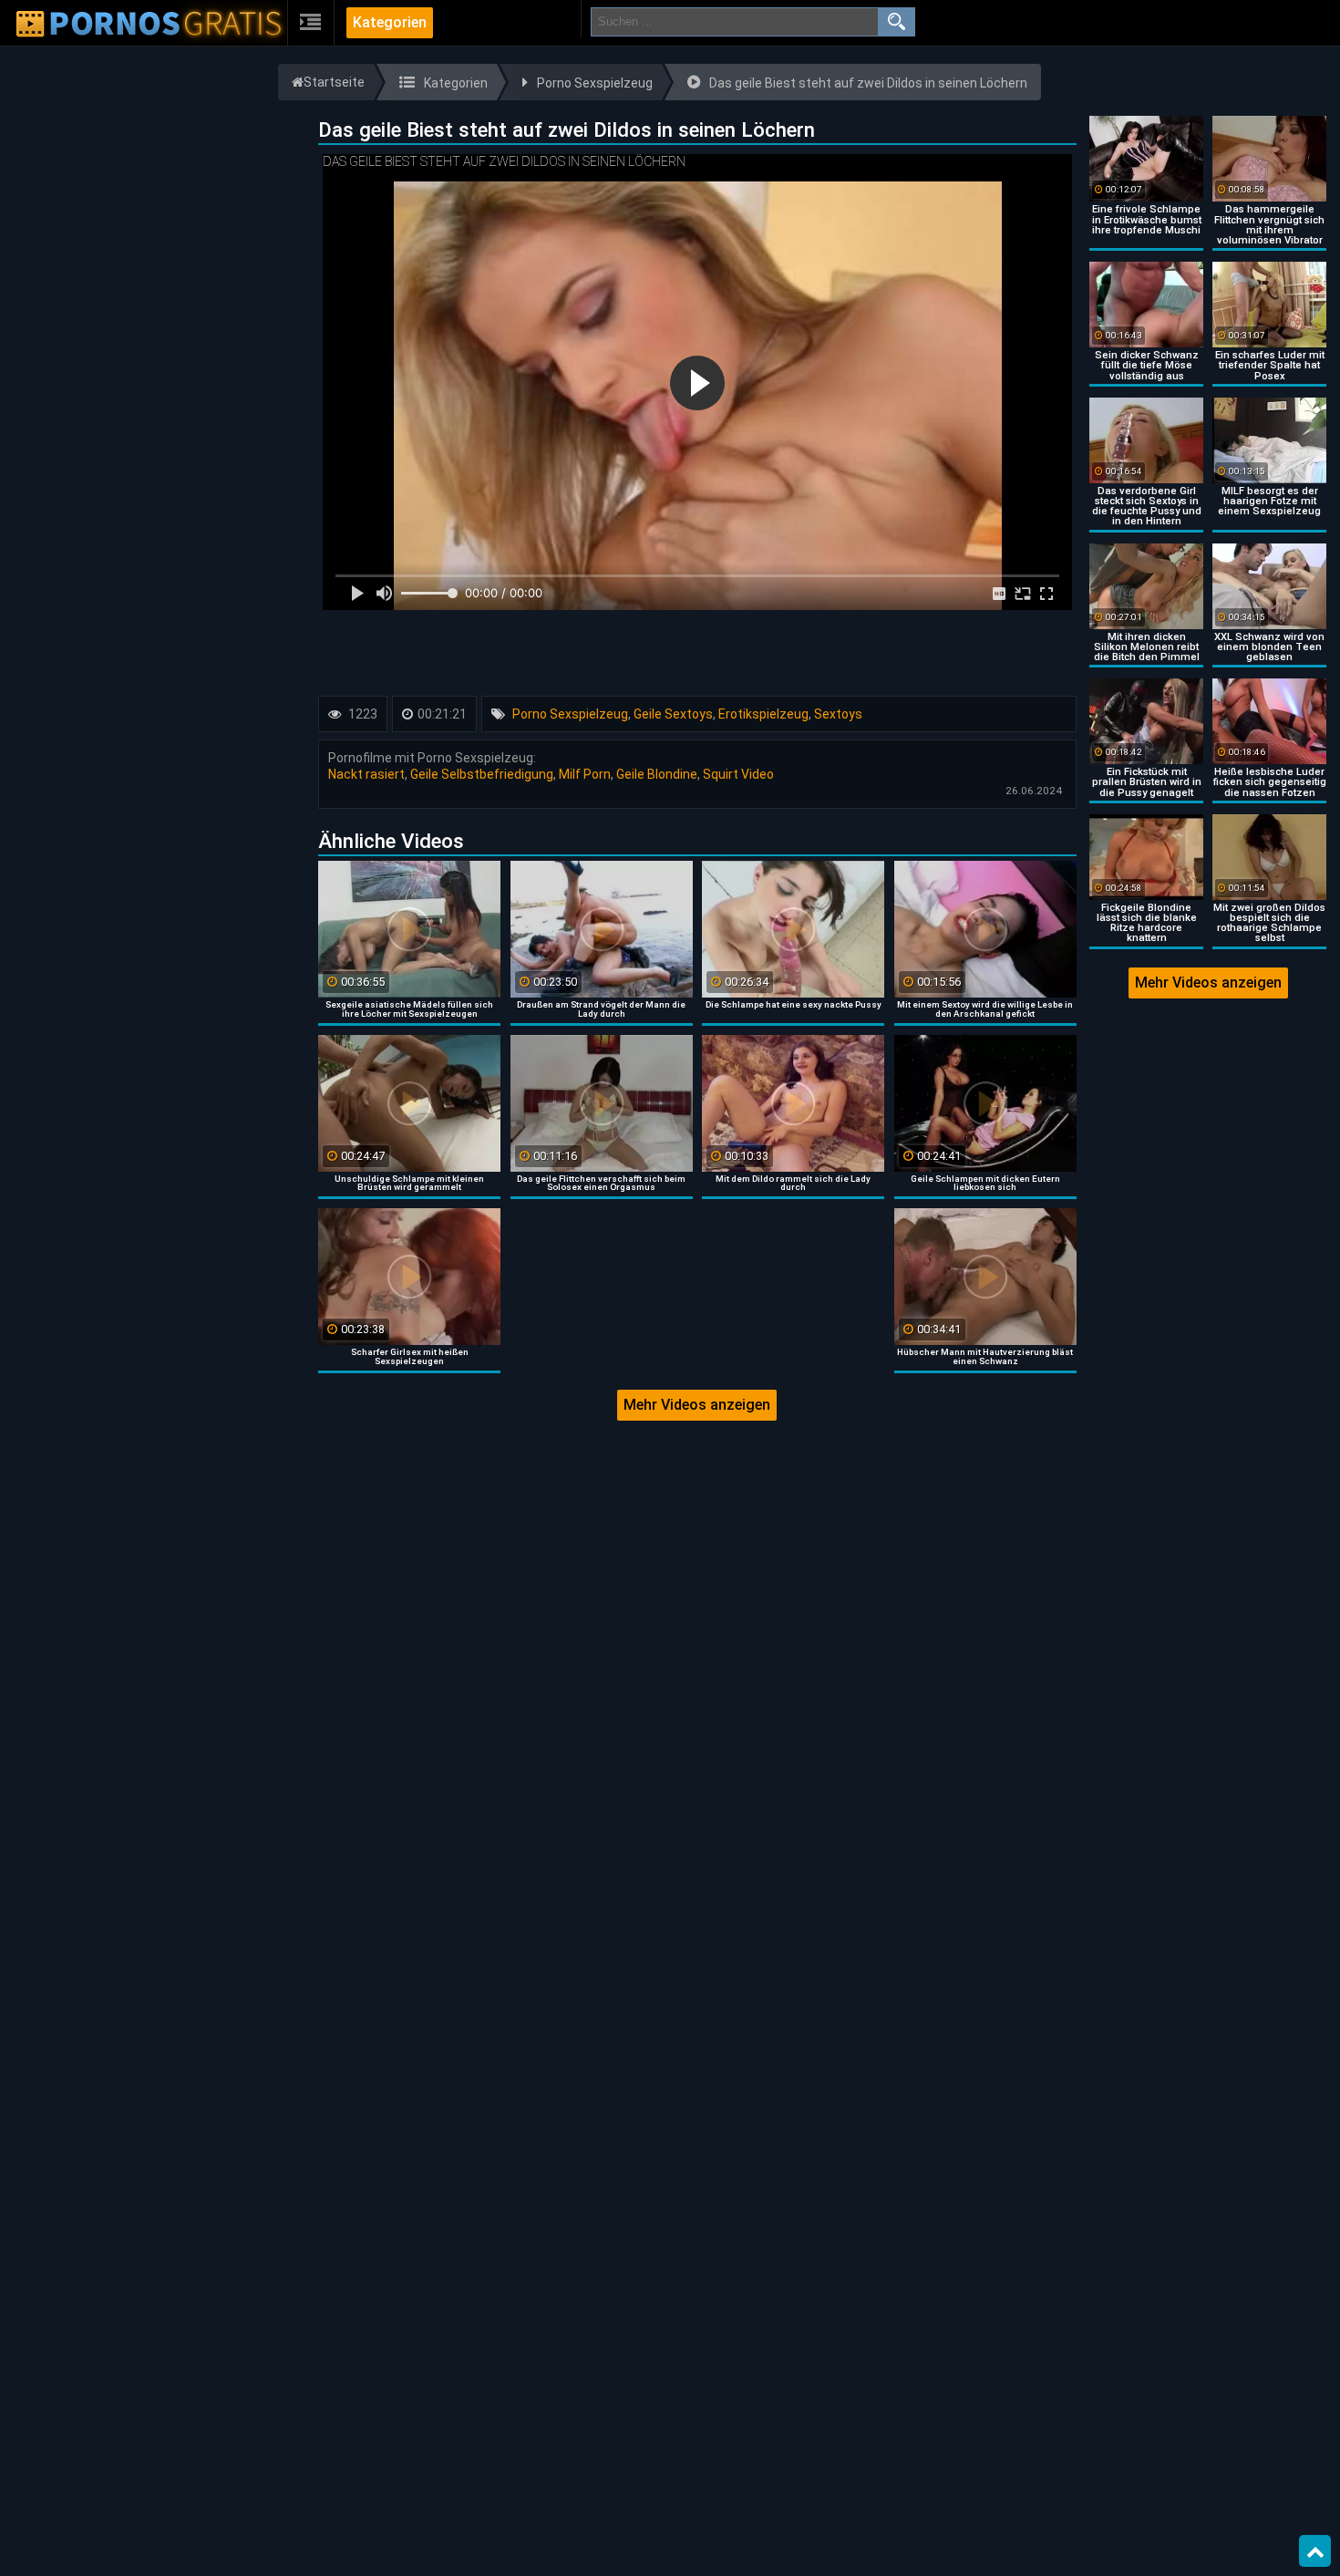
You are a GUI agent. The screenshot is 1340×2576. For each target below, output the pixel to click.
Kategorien (390, 22)
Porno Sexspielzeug (570, 714)
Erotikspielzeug (763, 714)
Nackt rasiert (366, 774)
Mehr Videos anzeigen (697, 1405)
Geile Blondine (657, 774)
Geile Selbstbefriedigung (482, 774)
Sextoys (838, 714)
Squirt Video (738, 774)
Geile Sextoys (673, 714)
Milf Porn (585, 774)
